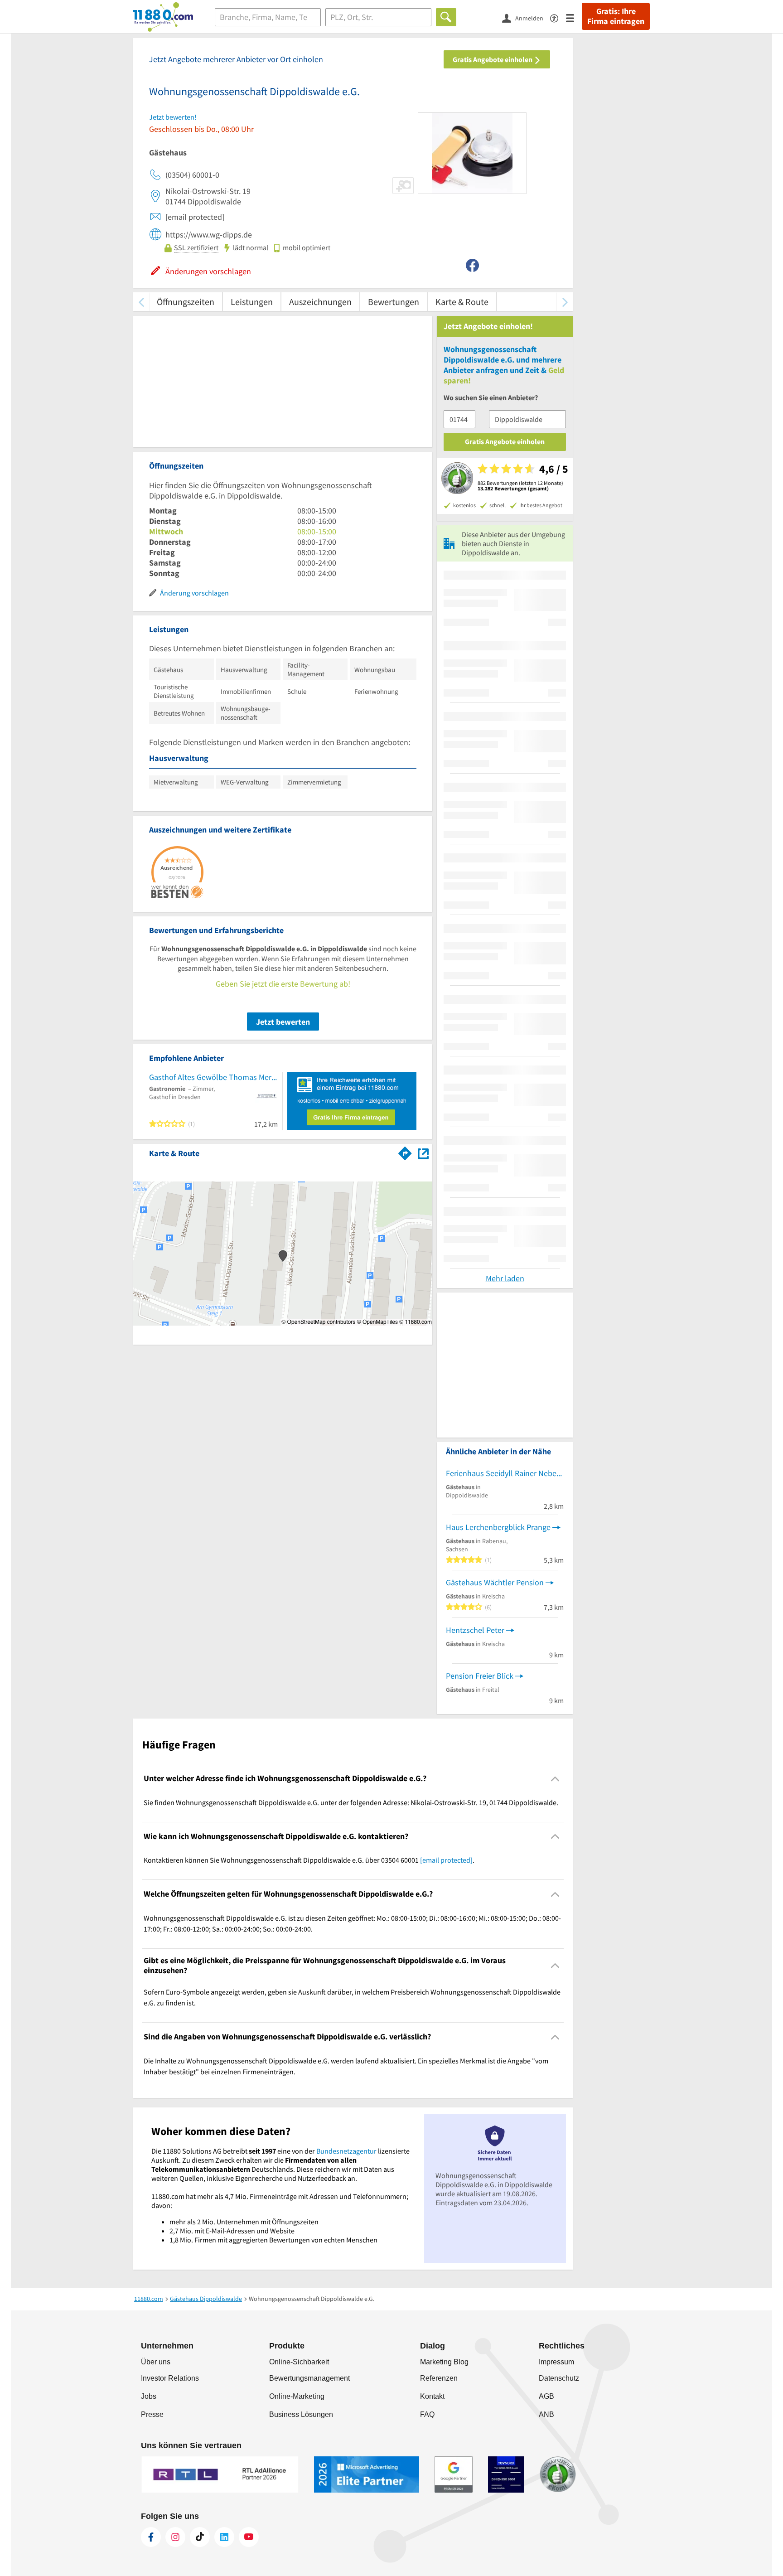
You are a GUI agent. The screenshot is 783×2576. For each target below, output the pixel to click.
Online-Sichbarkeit (299, 2362)
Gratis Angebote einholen (493, 59)
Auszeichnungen (320, 302)
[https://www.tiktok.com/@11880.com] (200, 2537)
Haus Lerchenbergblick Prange (498, 1527)
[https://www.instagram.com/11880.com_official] (175, 2537)
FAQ (427, 2414)
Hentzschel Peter (475, 1630)
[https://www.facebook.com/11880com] (151, 2537)
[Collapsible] (555, 1779)
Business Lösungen (301, 2414)
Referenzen (439, 2378)
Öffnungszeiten (186, 302)
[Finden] (446, 17)
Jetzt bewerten (283, 1022)
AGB (546, 2396)
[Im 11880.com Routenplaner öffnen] (405, 1152)
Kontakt (432, 2396)
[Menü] (574, 17)
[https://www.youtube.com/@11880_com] (249, 2537)
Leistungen (252, 302)
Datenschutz (559, 2378)
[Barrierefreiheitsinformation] (558, 17)
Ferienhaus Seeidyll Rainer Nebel (502, 1473)
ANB (546, 2414)
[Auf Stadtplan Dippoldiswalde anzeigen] (423, 1153)
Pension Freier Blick (480, 1676)
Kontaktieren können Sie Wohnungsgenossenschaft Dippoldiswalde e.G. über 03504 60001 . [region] (309, 1860)
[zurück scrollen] (141, 302)
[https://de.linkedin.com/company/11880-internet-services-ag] (224, 2537)
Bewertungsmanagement (309, 2378)
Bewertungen (394, 302)
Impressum (556, 2362)
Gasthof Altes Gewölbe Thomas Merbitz (213, 1077)
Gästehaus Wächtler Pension (495, 1582)
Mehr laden (505, 1278)
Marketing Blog (444, 2362)
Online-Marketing (297, 2396)
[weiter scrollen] (565, 302)
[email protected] (446, 1860)
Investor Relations (170, 2378)
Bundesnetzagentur (346, 2151)
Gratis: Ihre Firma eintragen (616, 16)
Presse (152, 2414)
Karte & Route (462, 302)
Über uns (156, 2362)
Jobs (149, 2396)
